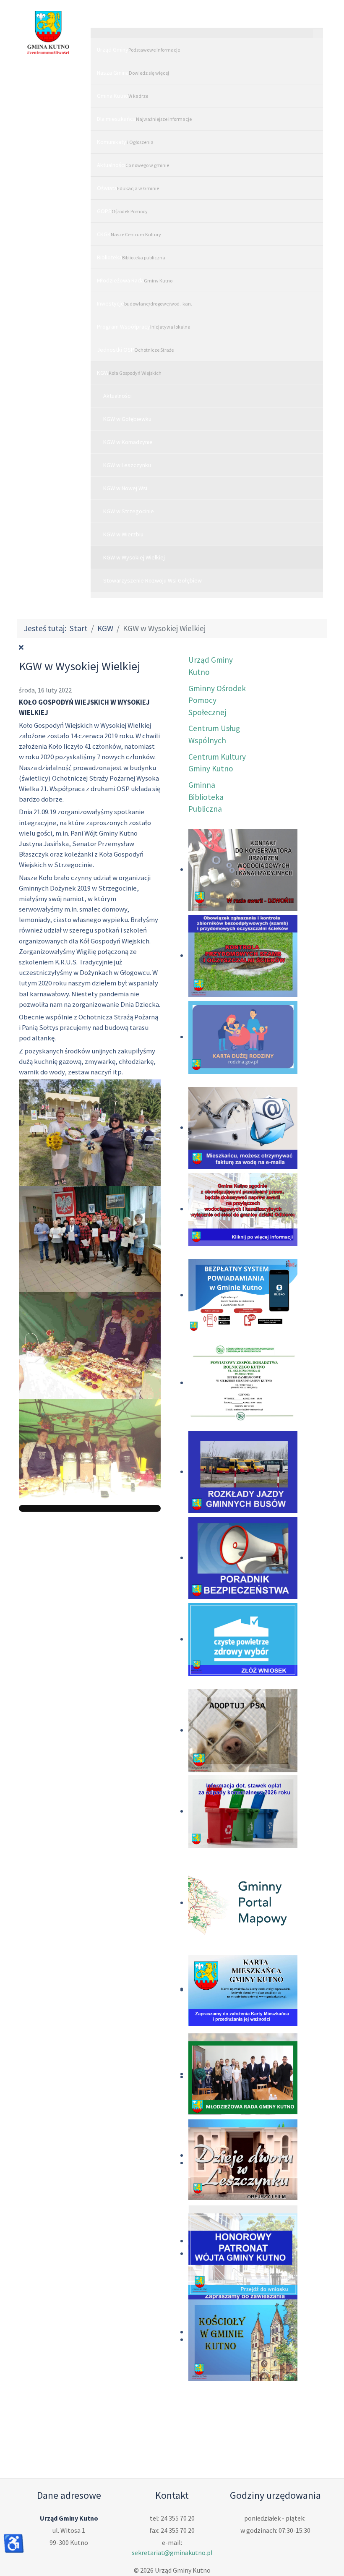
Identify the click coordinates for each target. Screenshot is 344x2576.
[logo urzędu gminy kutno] (48, 33)
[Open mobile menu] (207, 19)
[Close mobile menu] (318, 34)
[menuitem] (207, 49)
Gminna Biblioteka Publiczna (206, 797)
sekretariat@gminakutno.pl (172, 2552)
